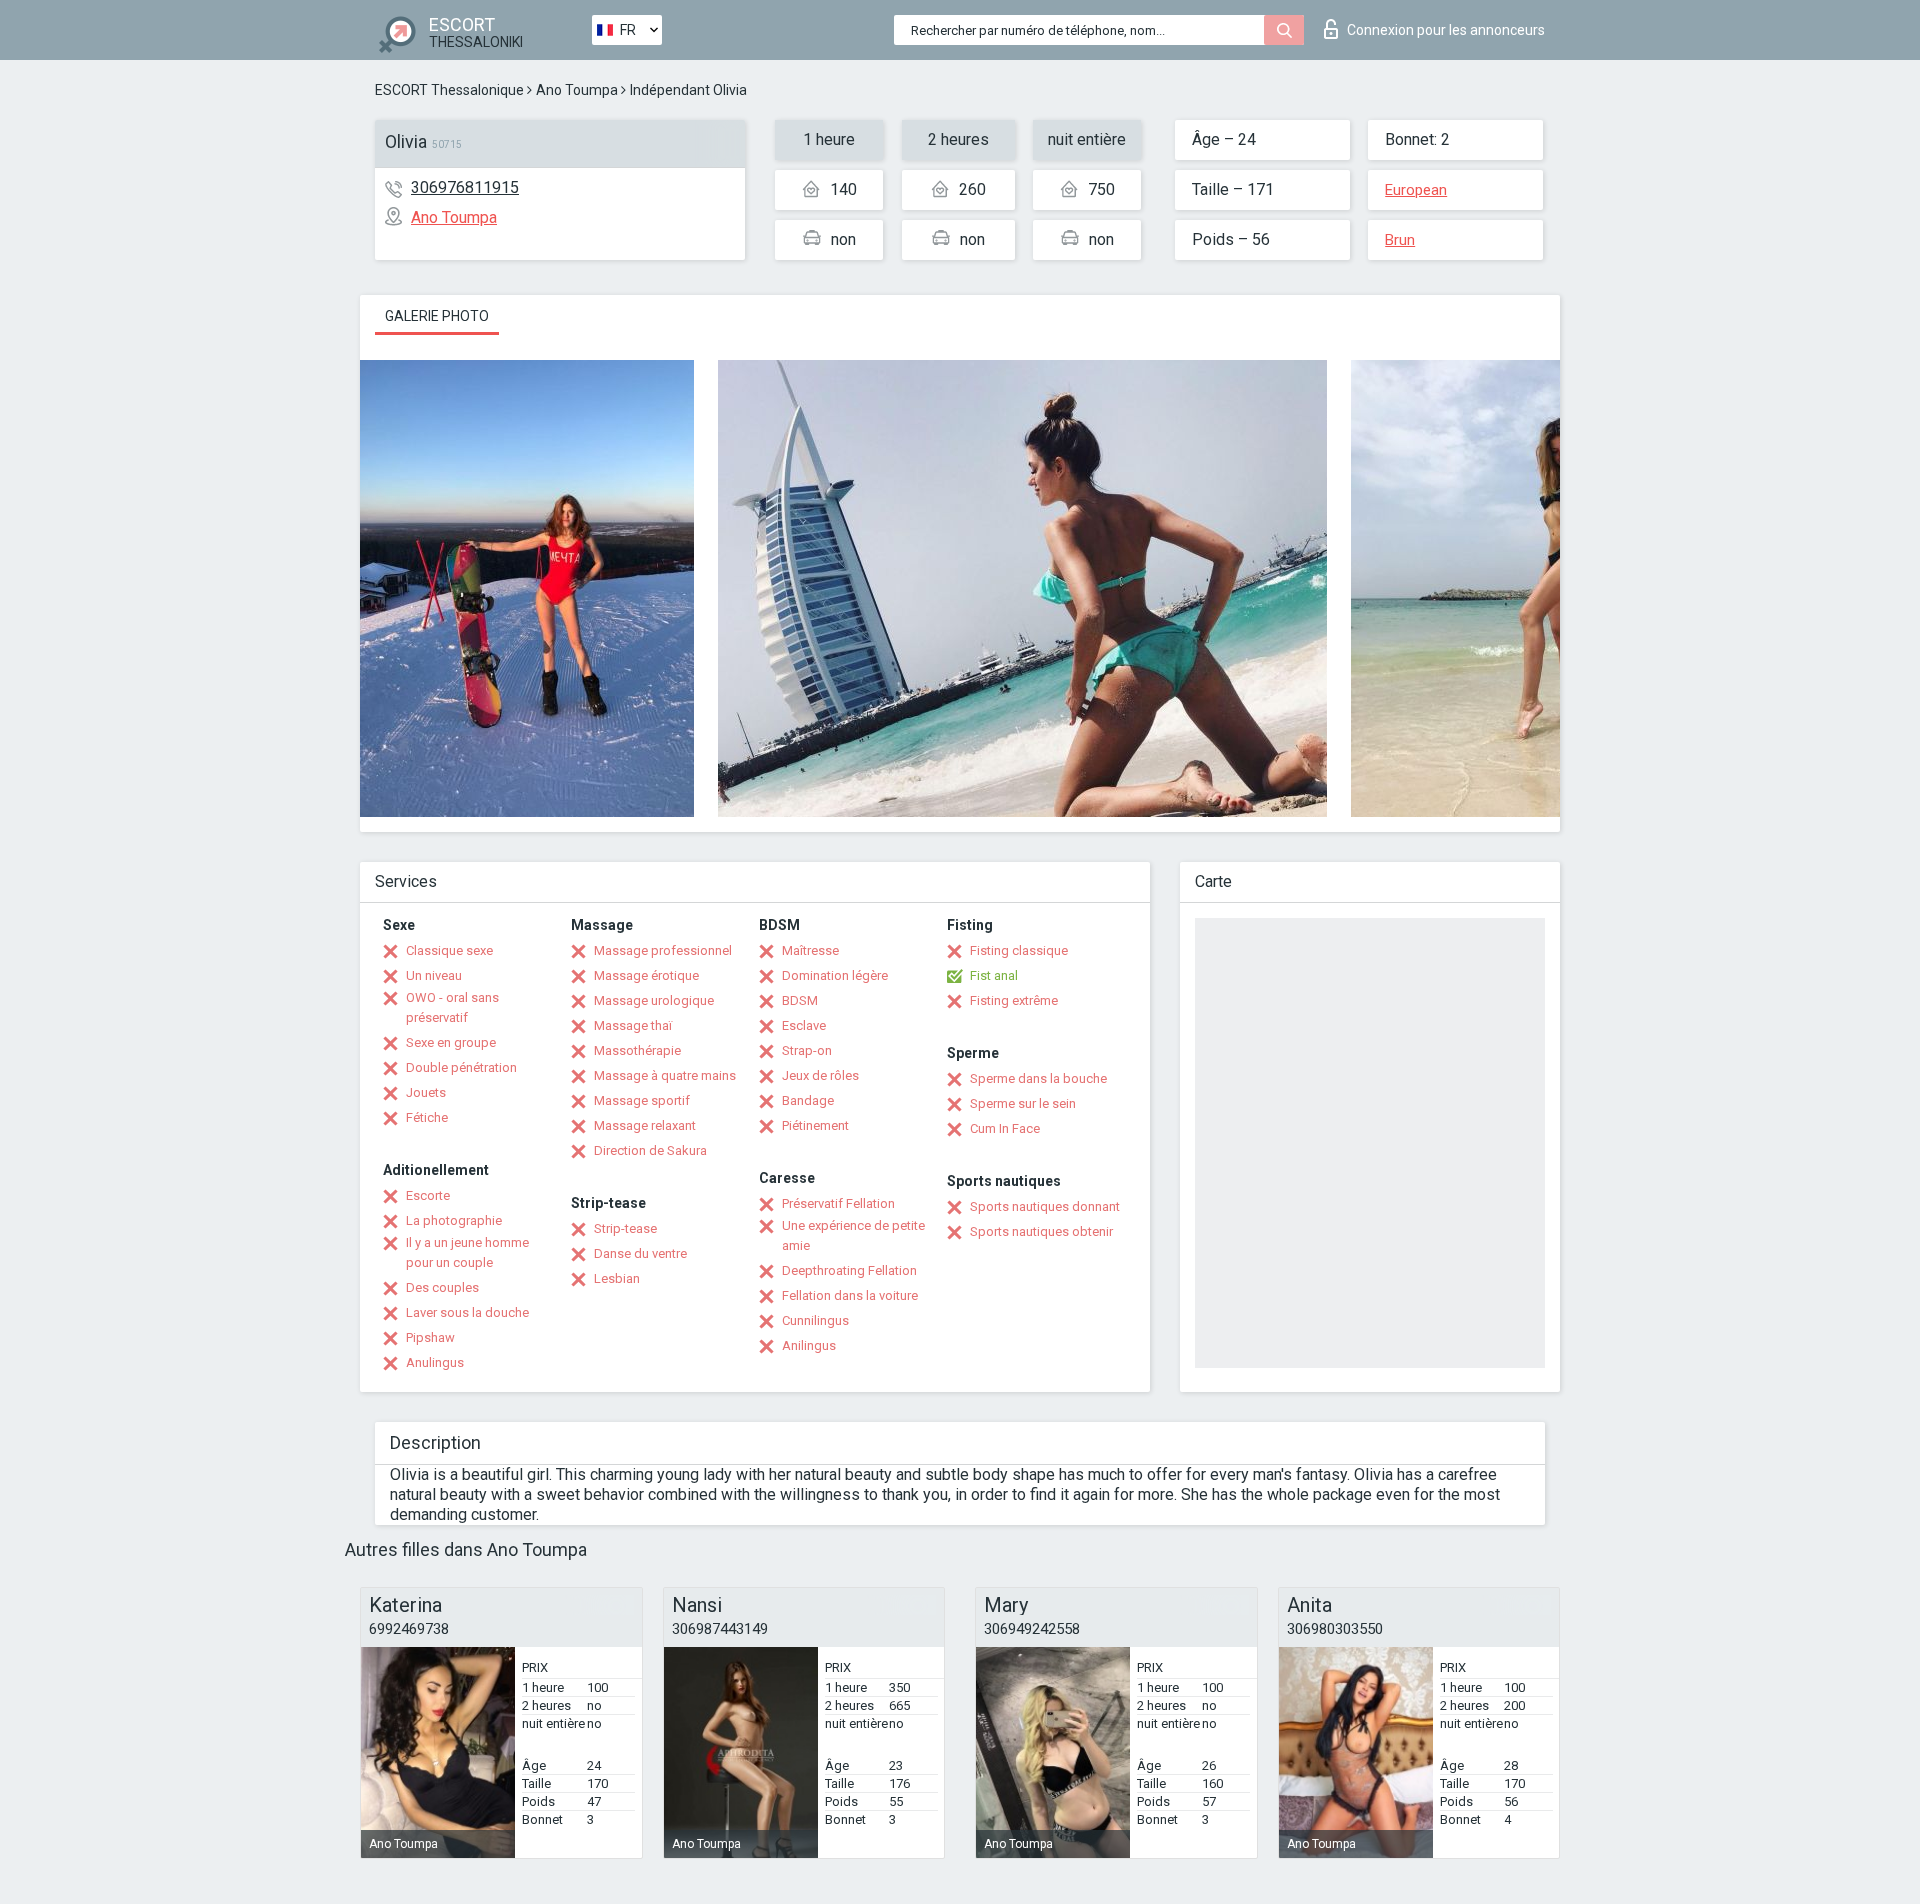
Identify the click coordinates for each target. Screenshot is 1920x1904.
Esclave (804, 1025)
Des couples (442, 1287)
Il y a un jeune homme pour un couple (467, 1252)
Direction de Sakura (650, 1150)
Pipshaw (430, 1337)
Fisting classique (1019, 950)
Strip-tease (625, 1228)
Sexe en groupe (451, 1042)
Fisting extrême (1014, 1000)
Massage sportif (642, 1100)
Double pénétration (461, 1067)
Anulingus (435, 1362)
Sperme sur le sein (1023, 1103)
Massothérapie (637, 1050)
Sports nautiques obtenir (1041, 1231)
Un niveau (434, 975)
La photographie (454, 1220)
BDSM (800, 1000)
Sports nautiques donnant (1045, 1206)
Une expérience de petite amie (853, 1235)
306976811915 (465, 187)
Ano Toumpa (577, 90)
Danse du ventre (640, 1253)
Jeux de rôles (820, 1075)
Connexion (1446, 30)
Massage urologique (654, 1000)
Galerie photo (437, 316)
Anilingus (809, 1345)
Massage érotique (646, 975)
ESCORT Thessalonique (449, 90)
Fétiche (427, 1117)
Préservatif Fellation (838, 1203)
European (1416, 190)
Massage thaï (633, 1025)
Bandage (808, 1100)
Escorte (428, 1195)
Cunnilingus (815, 1320)
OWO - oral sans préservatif (452, 1007)
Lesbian (617, 1278)
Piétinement (815, 1125)
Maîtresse (810, 950)
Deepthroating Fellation (849, 1270)
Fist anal (994, 975)
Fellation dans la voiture (850, 1295)
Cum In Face (1005, 1128)
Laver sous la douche (467, 1312)
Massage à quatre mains (665, 1075)
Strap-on (807, 1050)
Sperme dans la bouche (1038, 1078)
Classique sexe (449, 950)
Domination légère (835, 975)
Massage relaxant (645, 1125)
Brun (1400, 240)
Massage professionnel (663, 950)
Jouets (426, 1092)
